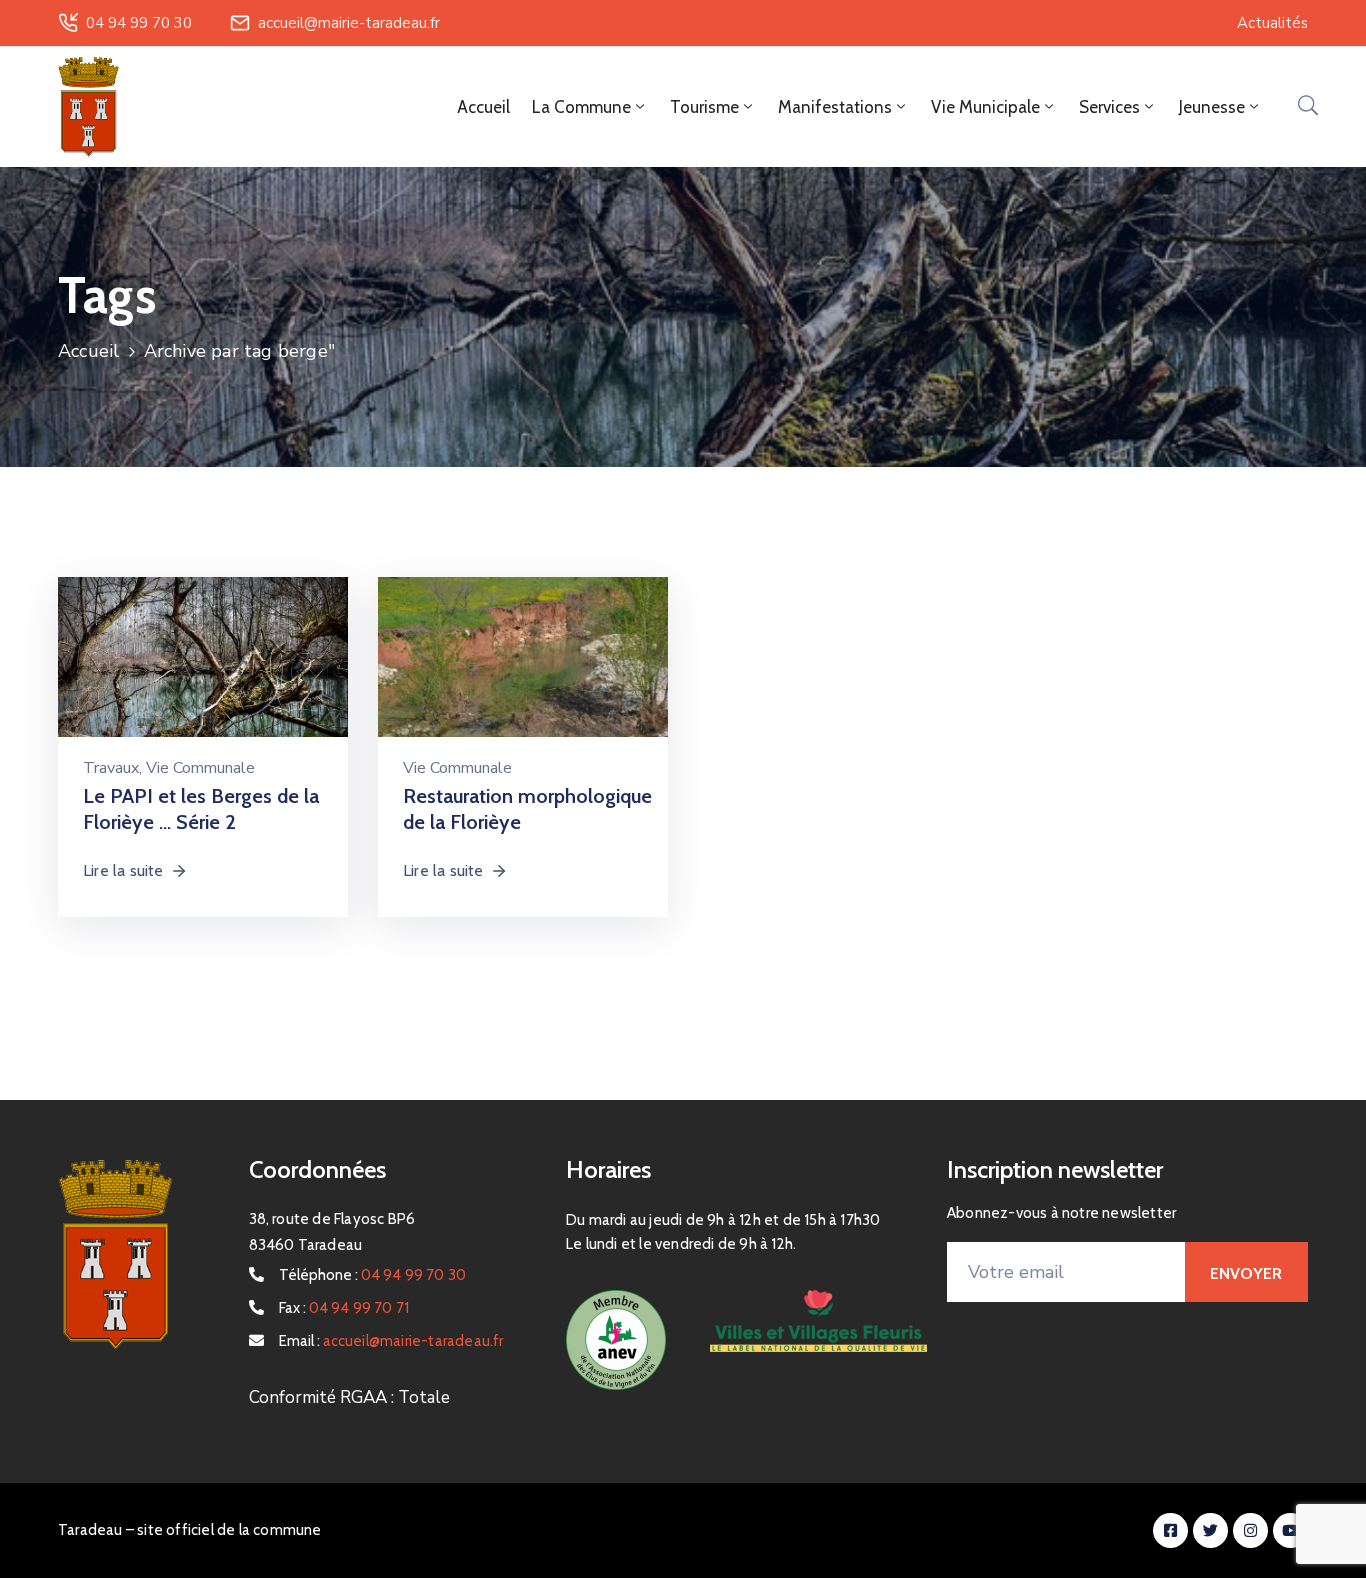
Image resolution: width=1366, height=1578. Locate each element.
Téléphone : (373, 1275)
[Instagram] (1250, 1530)
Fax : (344, 1308)
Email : (391, 1341)
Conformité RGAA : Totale (349, 1397)
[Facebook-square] (1170, 1530)
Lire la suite (123, 870)
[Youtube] (1290, 1530)
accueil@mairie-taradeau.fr (349, 23)
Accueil (483, 107)
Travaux (111, 768)
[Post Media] (203, 673)
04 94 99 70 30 (139, 23)
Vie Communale (200, 768)
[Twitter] (1210, 1530)
